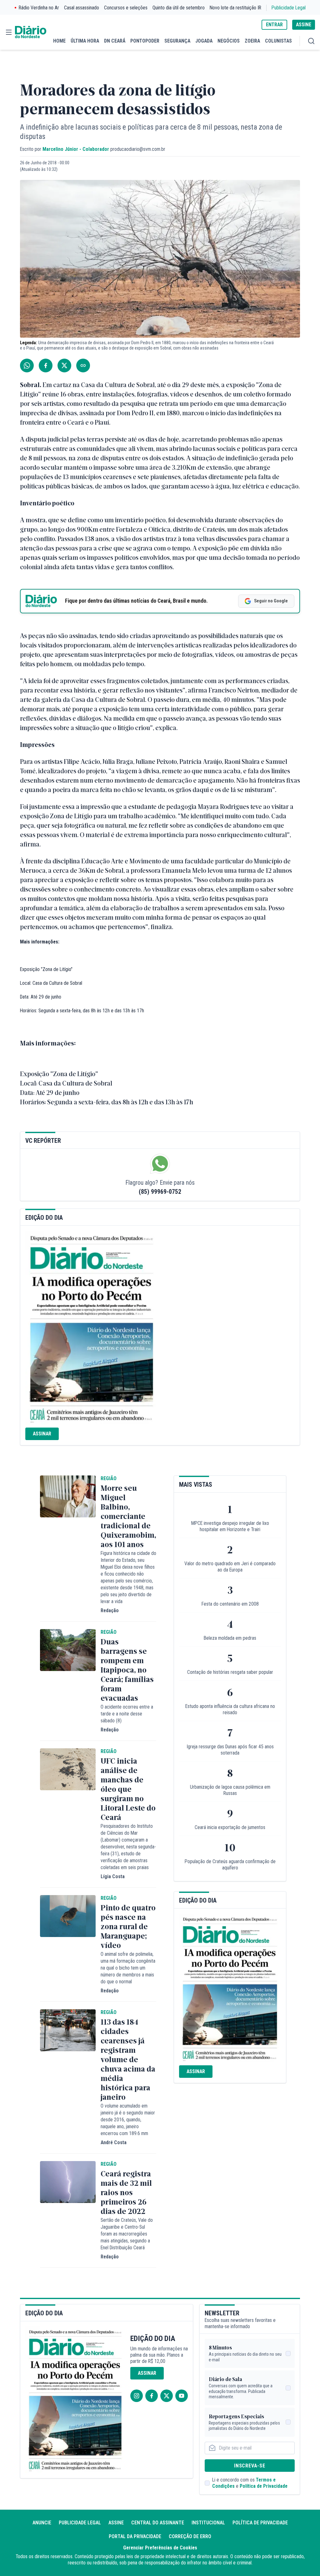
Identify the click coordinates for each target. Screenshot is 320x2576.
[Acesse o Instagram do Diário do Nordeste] (137, 2396)
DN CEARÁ (115, 41)
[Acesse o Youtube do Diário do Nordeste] (182, 2396)
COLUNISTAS (278, 41)
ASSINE (304, 25)
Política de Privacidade (264, 2486)
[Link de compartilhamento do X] (64, 365)
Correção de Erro (190, 2536)
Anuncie (42, 2523)
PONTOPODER (145, 41)
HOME (59, 41)
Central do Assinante (158, 2523)
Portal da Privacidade (135, 2536)
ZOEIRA (252, 41)
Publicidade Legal (289, 8)
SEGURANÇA (177, 41)
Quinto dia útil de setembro (179, 8)
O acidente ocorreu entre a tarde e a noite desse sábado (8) (127, 1714)
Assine (116, 2523)
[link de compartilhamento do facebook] (46, 365)
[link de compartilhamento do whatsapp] (27, 365)
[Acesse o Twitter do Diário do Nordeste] (167, 2396)
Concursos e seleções (126, 8)
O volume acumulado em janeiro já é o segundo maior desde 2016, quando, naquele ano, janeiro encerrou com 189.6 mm (128, 2120)
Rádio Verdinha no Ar (39, 8)
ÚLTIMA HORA (85, 41)
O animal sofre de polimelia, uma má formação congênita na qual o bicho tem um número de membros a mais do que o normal (128, 1968)
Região (109, 1478)
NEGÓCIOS (229, 41)
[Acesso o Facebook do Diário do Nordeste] (152, 2396)
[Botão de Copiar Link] (83, 365)
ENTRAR (274, 25)
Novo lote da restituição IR (235, 8)
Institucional (208, 2523)
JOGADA (204, 41)
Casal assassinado (82, 8)
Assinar (42, 1434)
